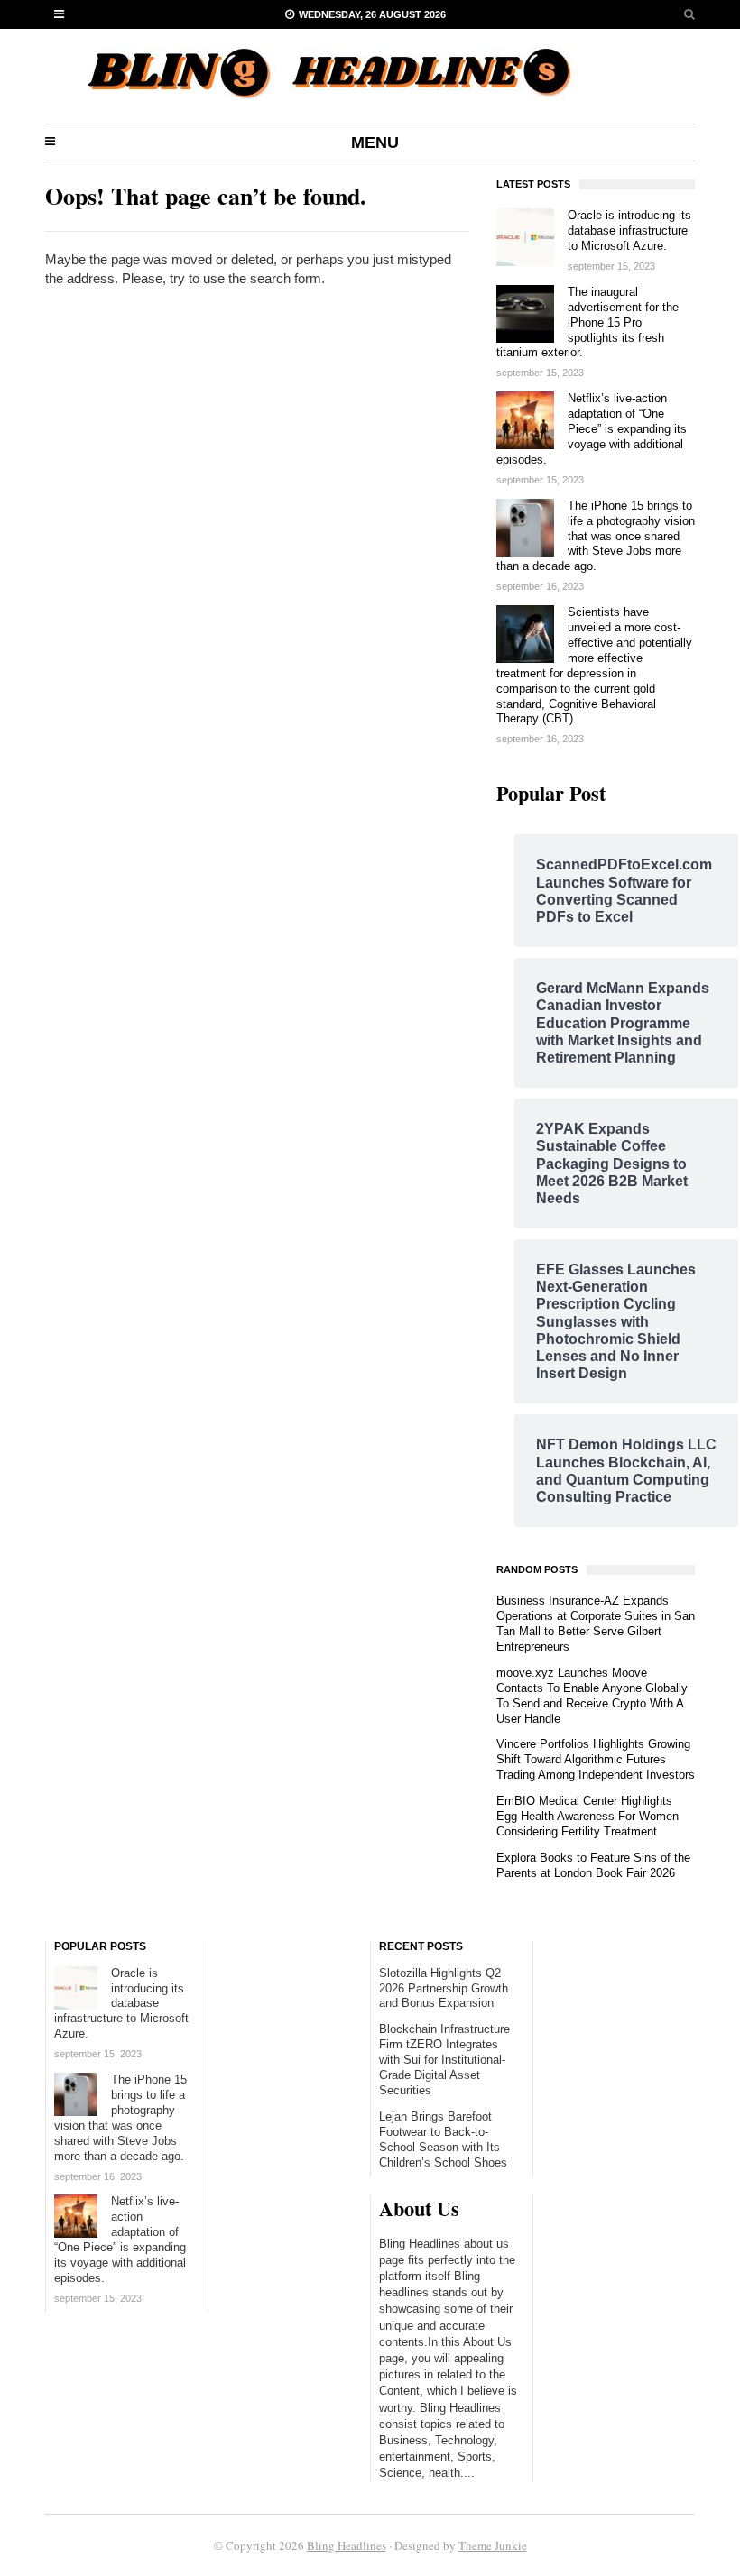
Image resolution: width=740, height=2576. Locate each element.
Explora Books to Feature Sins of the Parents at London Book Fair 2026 (593, 1865)
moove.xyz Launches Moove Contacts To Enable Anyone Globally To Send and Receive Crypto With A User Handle (592, 1696)
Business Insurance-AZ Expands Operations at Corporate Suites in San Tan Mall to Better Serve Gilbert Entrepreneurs (596, 1624)
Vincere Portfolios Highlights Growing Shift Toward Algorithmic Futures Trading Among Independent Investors (596, 1759)
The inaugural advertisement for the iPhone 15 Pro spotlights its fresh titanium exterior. (587, 322)
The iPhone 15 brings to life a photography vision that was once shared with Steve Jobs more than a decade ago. (596, 536)
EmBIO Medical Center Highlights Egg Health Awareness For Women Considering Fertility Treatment (587, 1816)
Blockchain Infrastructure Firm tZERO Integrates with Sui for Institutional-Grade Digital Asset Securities (444, 2060)
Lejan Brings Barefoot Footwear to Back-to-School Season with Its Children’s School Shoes (443, 2139)
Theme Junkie (493, 2545)
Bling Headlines (347, 2545)
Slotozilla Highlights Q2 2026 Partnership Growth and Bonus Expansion (444, 1988)
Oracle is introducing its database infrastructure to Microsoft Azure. (629, 230)
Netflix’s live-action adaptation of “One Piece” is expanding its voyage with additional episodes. (592, 429)
